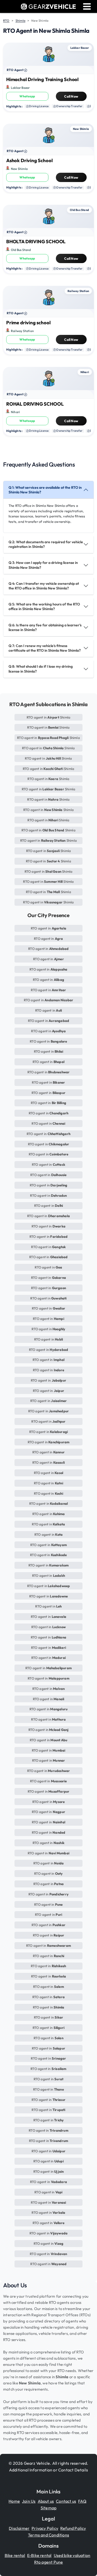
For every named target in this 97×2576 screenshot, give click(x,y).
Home (14, 2501)
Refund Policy (73, 2528)
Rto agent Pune (49, 2562)
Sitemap (48, 2508)
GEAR (52, 6)
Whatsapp (27, 96)
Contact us (66, 2501)
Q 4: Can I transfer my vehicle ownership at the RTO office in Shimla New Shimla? (44, 586)
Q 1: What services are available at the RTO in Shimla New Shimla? (45, 490)
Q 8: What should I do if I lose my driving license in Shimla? (41, 669)
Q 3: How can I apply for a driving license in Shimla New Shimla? (43, 565)
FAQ (82, 2501)
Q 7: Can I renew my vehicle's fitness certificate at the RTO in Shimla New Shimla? (45, 648)
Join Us (29, 2501)
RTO (6, 21)
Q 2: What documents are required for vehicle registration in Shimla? (46, 544)
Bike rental (15, 2555)
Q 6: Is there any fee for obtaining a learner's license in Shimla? (45, 627)
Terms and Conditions (48, 2535)
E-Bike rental (39, 2555)
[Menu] (87, 7)
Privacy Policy (45, 2528)
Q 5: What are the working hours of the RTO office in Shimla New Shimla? (44, 606)
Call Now (71, 96)
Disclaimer (19, 2528)
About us (46, 2501)
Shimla (20, 21)
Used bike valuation (72, 2555)
